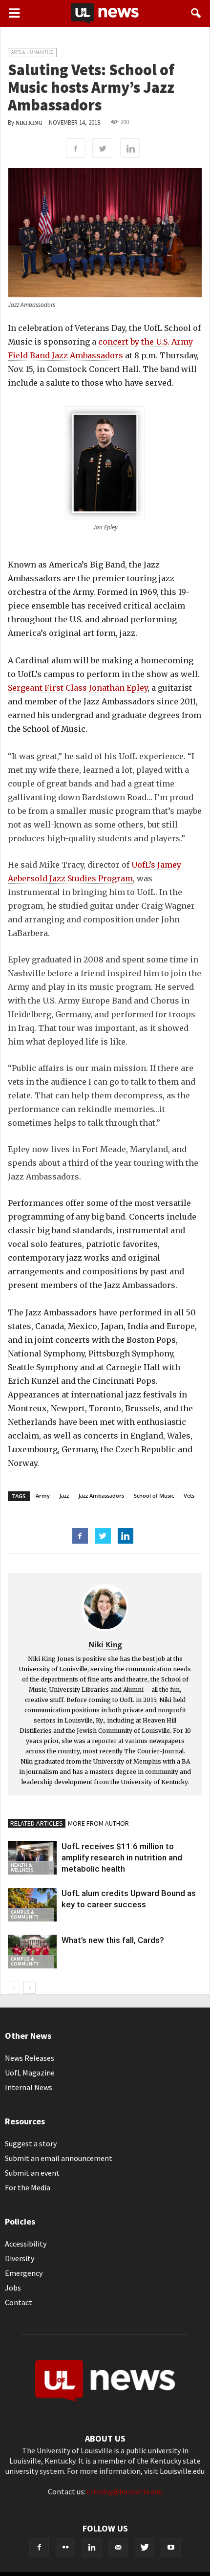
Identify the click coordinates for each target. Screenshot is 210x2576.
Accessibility (26, 2244)
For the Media (28, 2187)
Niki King (29, 123)
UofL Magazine (30, 2073)
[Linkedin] (92, 2548)
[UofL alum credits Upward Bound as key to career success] (32, 1905)
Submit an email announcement (59, 2158)
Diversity (20, 2258)
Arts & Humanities (32, 52)
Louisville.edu (182, 2471)
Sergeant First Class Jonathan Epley (78, 688)
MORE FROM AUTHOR (98, 1823)
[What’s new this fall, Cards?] (32, 1952)
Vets (189, 1495)
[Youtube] (171, 2548)
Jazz (64, 1495)
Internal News (29, 2087)
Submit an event (32, 2173)
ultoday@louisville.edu (125, 2491)
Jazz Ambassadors (101, 1495)
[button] (196, 13)
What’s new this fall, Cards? (113, 1940)
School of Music (154, 1495)
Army (43, 1495)
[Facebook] (39, 2548)
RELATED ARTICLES (37, 1823)
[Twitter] (145, 2548)
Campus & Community (25, 1914)
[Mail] (118, 2548)
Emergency (24, 2273)
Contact (19, 2302)
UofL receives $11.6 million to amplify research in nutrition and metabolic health (122, 1857)
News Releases (30, 2058)
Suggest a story (31, 2143)
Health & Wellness (22, 1867)
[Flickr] (65, 2548)
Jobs (13, 2288)
